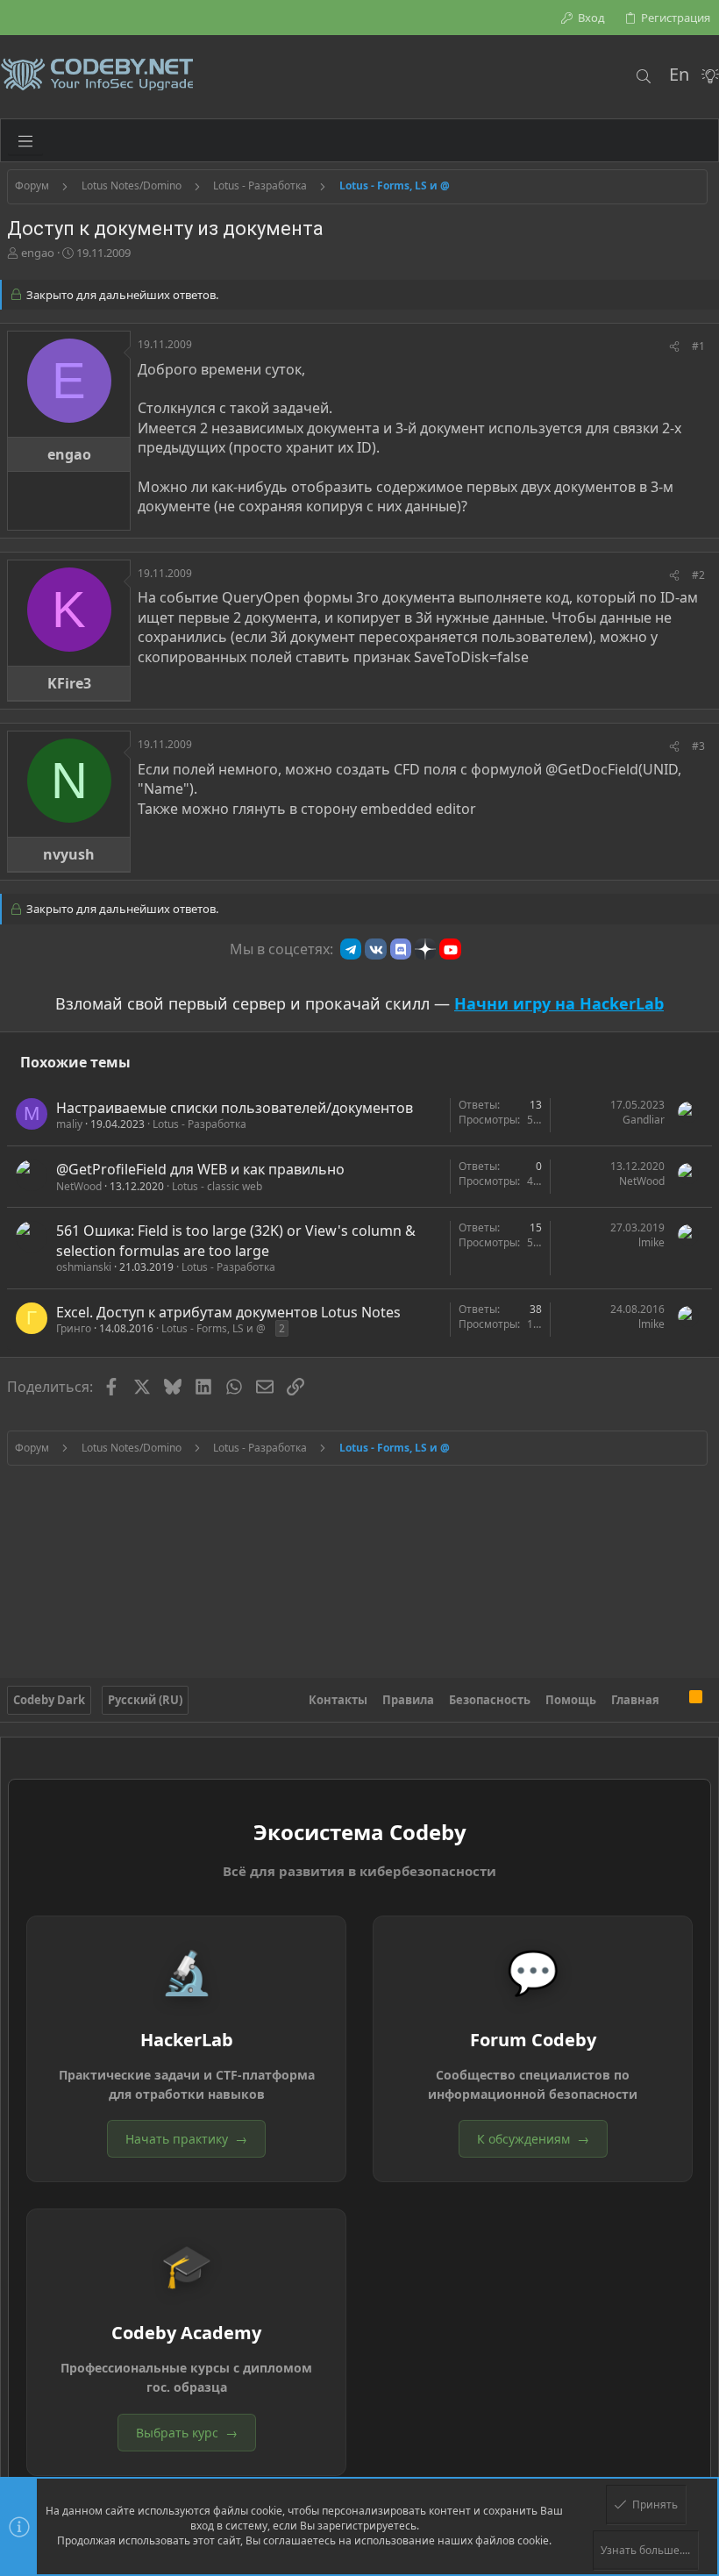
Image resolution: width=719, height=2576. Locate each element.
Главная (635, 1700)
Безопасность (490, 1700)
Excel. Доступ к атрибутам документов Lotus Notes (228, 1312)
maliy (69, 1124)
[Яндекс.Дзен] (425, 949)
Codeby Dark (49, 1700)
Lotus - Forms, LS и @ (214, 1328)
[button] (25, 140)
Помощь (571, 1700)
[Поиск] (643, 76)
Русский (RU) (145, 1700)
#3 (698, 746)
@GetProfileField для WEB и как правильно (200, 1169)
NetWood (79, 1186)
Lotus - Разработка (199, 1124)
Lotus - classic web (217, 1186)
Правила (408, 1700)
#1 (698, 346)
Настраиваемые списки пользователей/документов (235, 1108)
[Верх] (674, 1700)
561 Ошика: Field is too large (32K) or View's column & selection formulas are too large (236, 1240)
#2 (698, 575)
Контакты (338, 1700)
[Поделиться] (674, 347)
